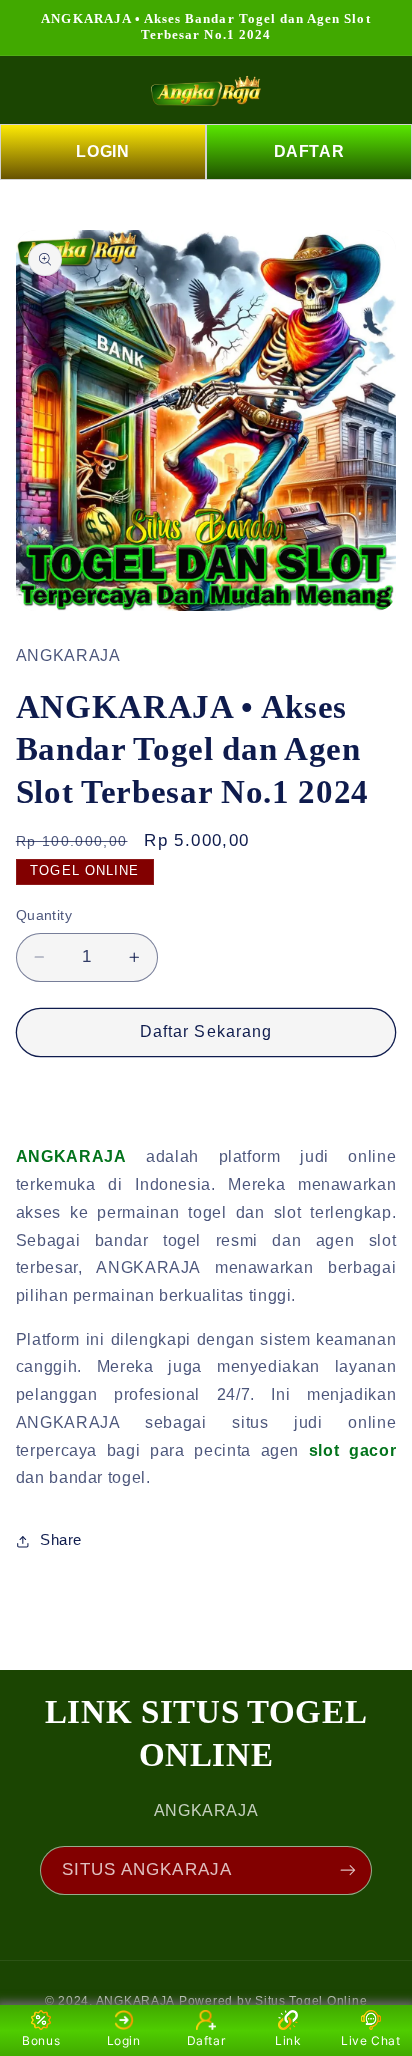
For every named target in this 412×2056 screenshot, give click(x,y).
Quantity (44, 915)
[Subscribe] (348, 1870)
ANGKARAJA (136, 2001)
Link (288, 2040)
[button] (42, 90)
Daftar (206, 2040)
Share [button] (61, 1540)
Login (124, 2040)
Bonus (41, 2040)
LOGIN (102, 151)
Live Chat (371, 2040)
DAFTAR (309, 151)
